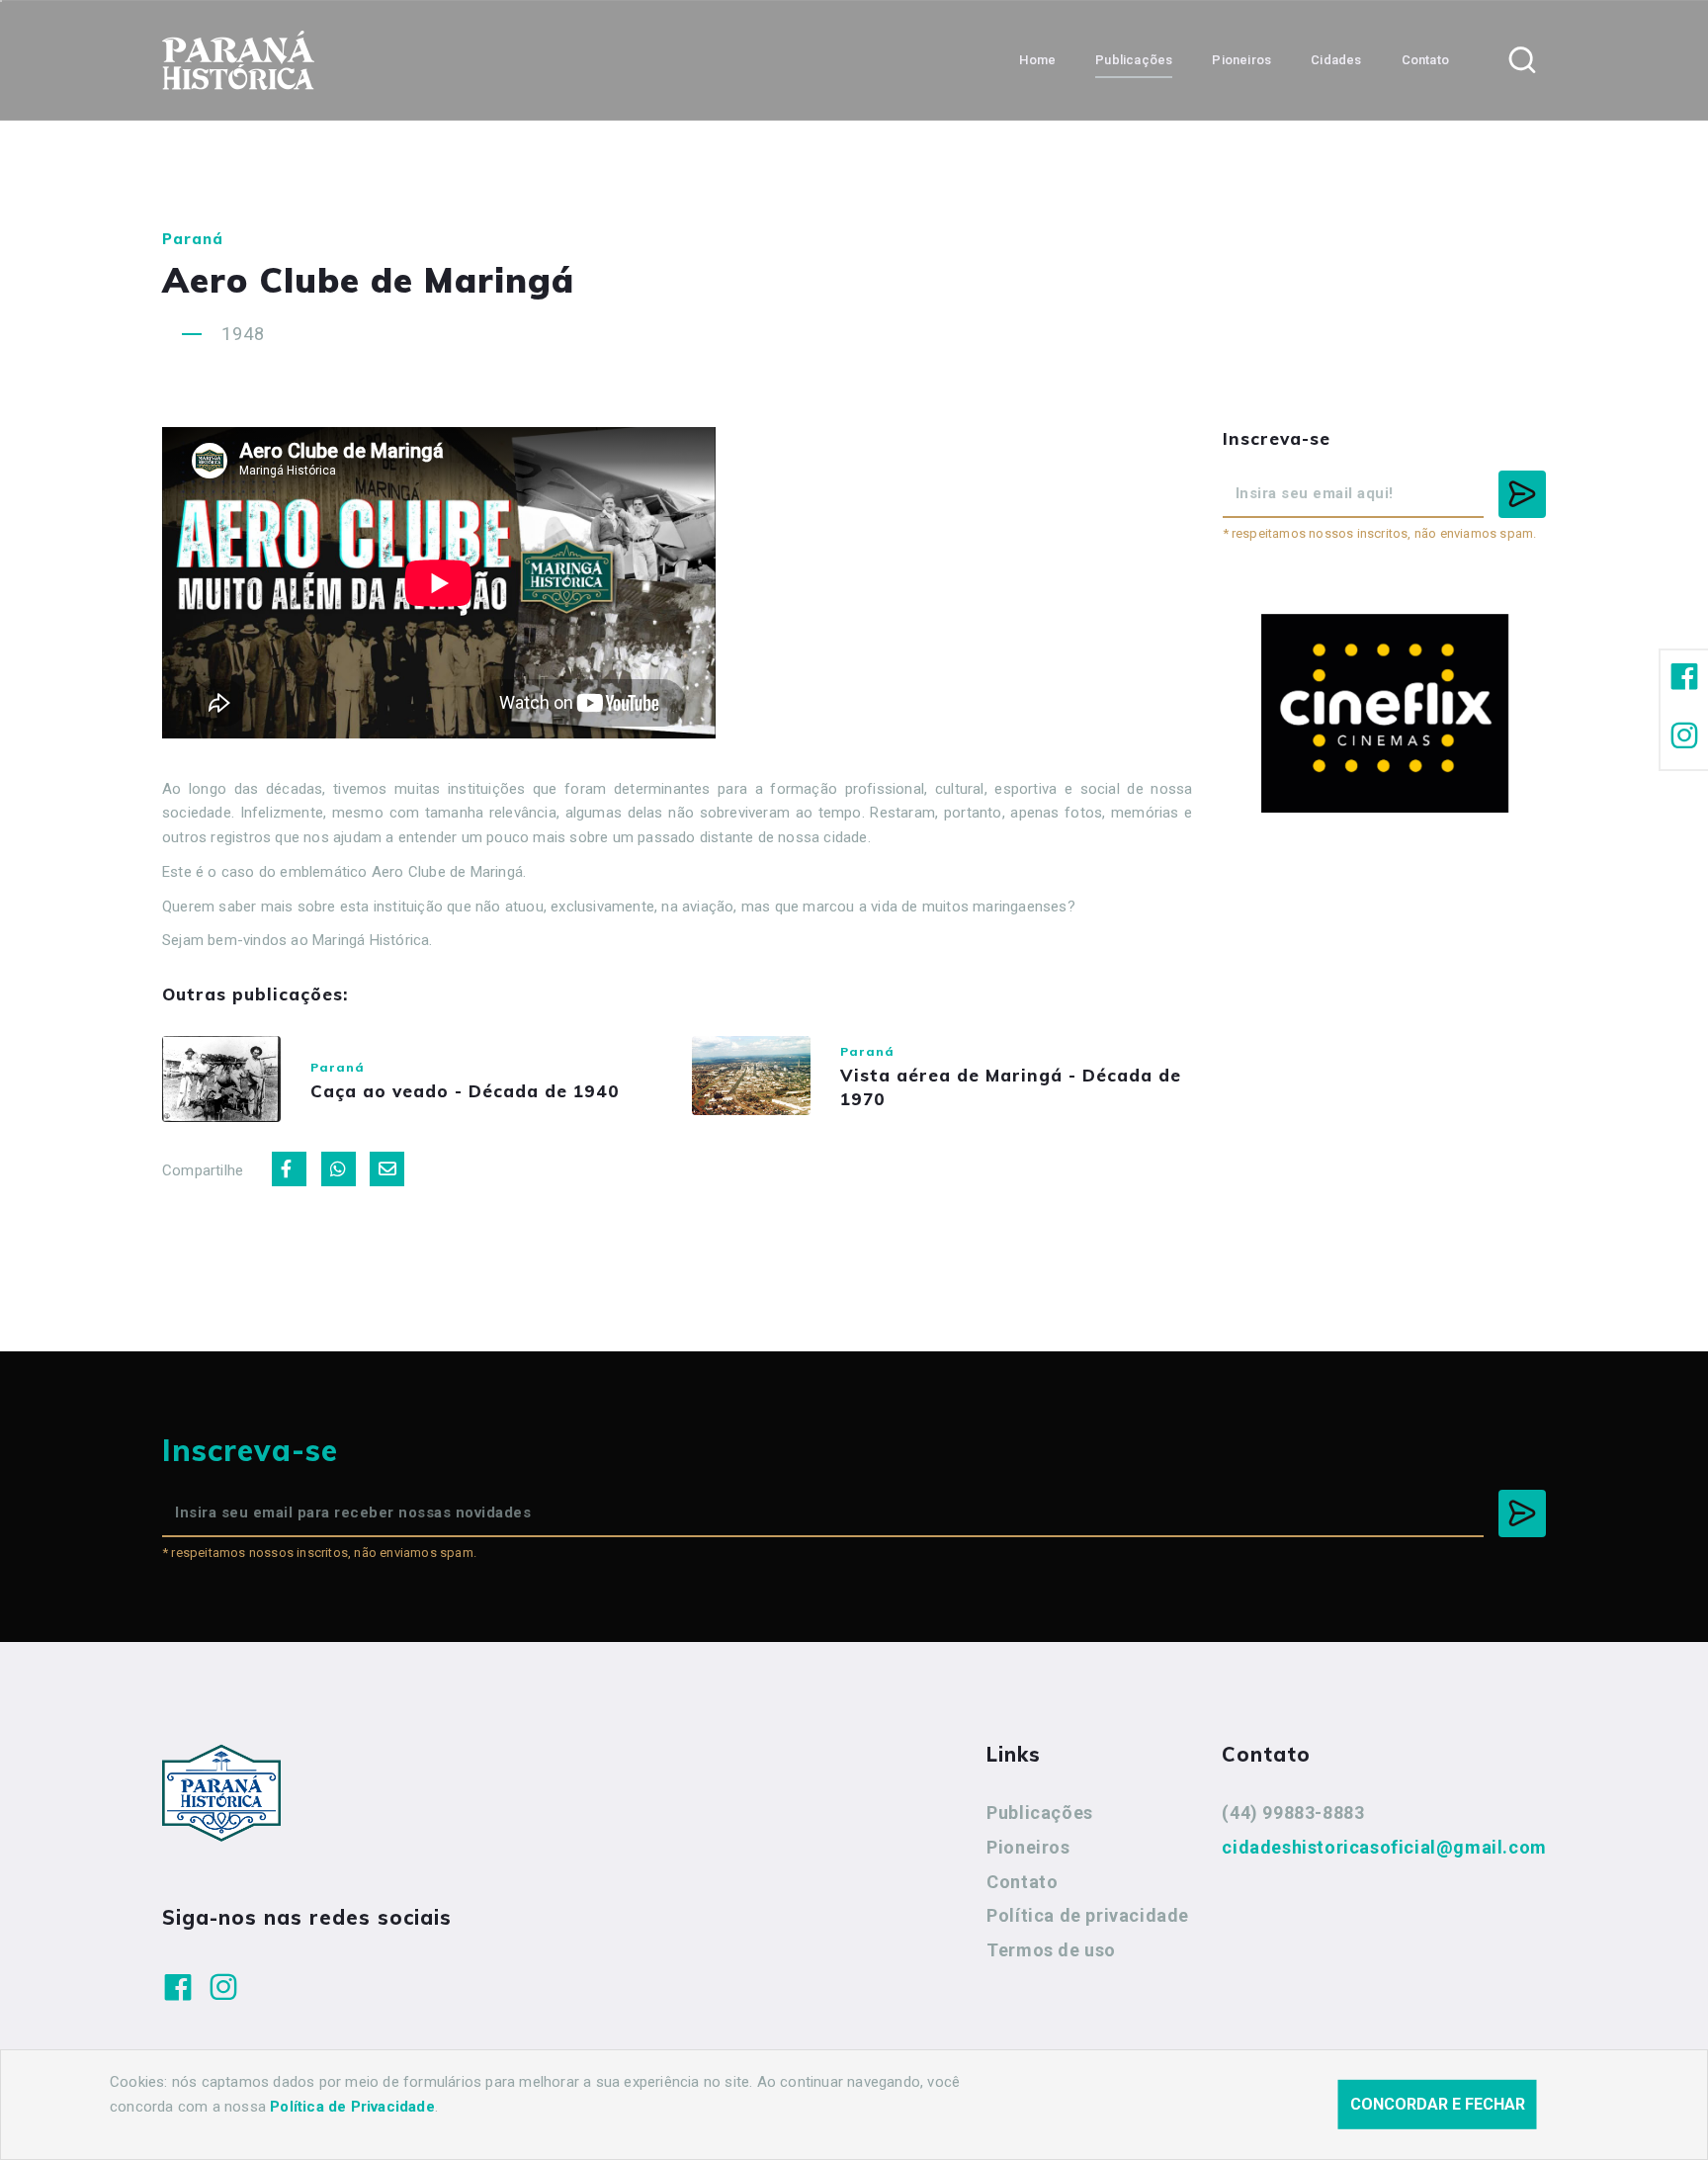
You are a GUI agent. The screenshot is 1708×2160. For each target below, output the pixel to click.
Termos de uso (1051, 1950)
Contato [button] (1425, 60)
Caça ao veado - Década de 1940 (465, 1091)
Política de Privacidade (352, 2107)
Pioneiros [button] (1241, 60)
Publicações (1040, 1813)
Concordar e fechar (1438, 2104)
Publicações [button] (1134, 60)
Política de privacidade (1088, 1915)
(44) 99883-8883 (1293, 1813)
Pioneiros (1028, 1847)
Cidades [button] (1336, 60)
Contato (1022, 1882)
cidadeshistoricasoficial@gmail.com (1384, 1847)
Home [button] (1037, 60)
